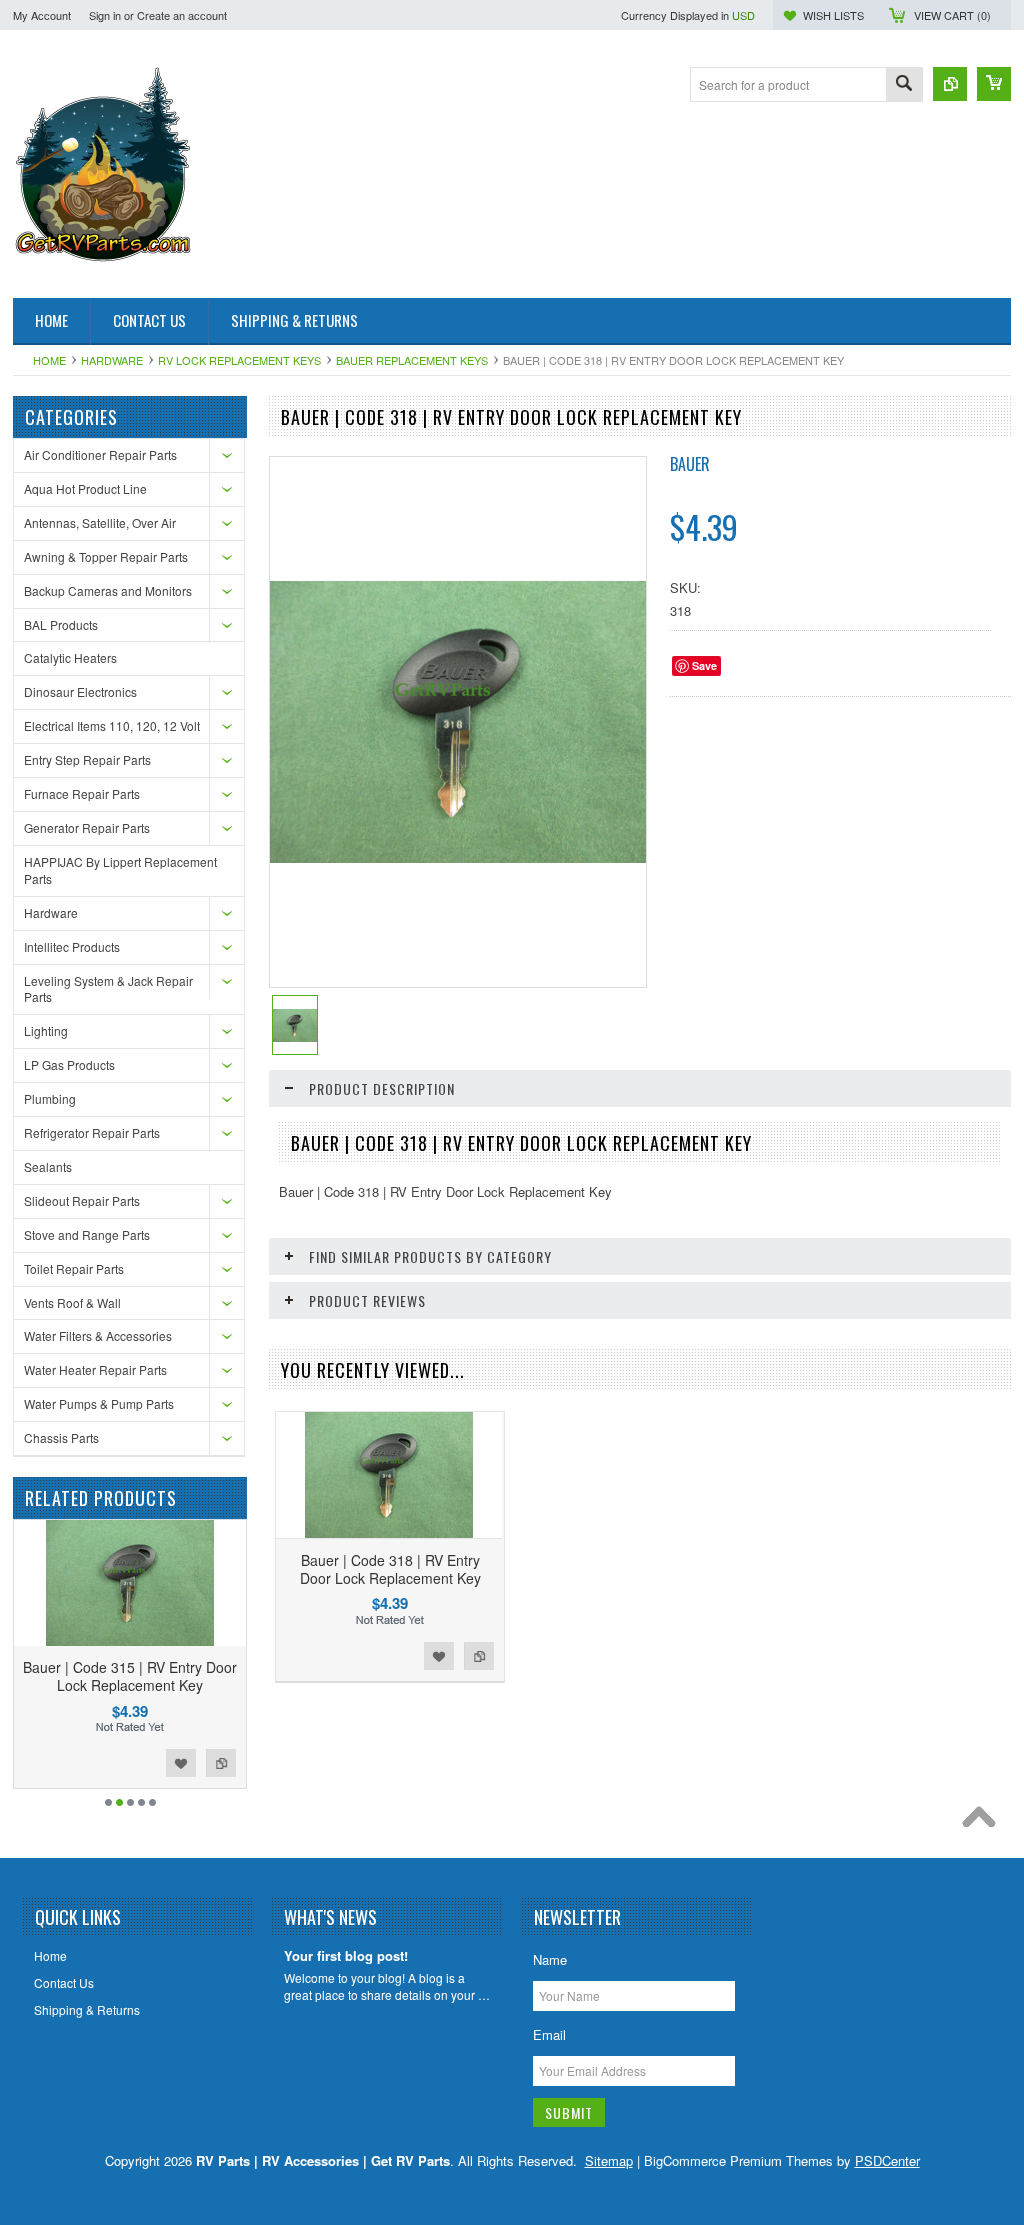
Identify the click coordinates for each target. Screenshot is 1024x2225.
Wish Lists (833, 15)
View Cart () (952, 15)
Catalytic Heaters (70, 657)
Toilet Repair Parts (74, 1268)
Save (704, 665)
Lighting (46, 1030)
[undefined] (458, 857)
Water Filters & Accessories (98, 1335)
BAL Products (61, 624)
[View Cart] (994, 84)
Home (49, 360)
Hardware (112, 360)
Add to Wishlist (181, 1763)
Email (549, 2034)
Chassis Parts (61, 1437)
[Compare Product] (950, 84)
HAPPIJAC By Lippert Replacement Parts (120, 870)
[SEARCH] (904, 85)
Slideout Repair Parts (82, 1200)
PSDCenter (887, 2160)
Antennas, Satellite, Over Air (100, 522)
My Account (42, 15)
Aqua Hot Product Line (85, 488)
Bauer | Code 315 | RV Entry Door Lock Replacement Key (130, 1676)
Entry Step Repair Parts (87, 759)
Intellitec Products (72, 946)
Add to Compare (221, 1763)
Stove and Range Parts (87, 1234)
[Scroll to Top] (984, 1822)
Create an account (182, 15)
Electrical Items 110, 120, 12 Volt (112, 725)
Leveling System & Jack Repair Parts (108, 989)
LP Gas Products (69, 1064)
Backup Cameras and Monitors (108, 590)
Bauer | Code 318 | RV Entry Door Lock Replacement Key (390, 1569)
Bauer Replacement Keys (412, 360)
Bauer (690, 464)
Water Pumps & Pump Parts (99, 1403)
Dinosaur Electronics (80, 691)
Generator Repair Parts (87, 827)
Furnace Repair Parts (82, 793)
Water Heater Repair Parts (95, 1369)
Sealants (48, 1166)
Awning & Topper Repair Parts (106, 556)
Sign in (105, 15)
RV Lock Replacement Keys (239, 360)
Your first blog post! (346, 1956)
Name (550, 1959)
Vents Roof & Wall (72, 1302)
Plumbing (50, 1098)
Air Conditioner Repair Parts (100, 454)
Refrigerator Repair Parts (92, 1132)
